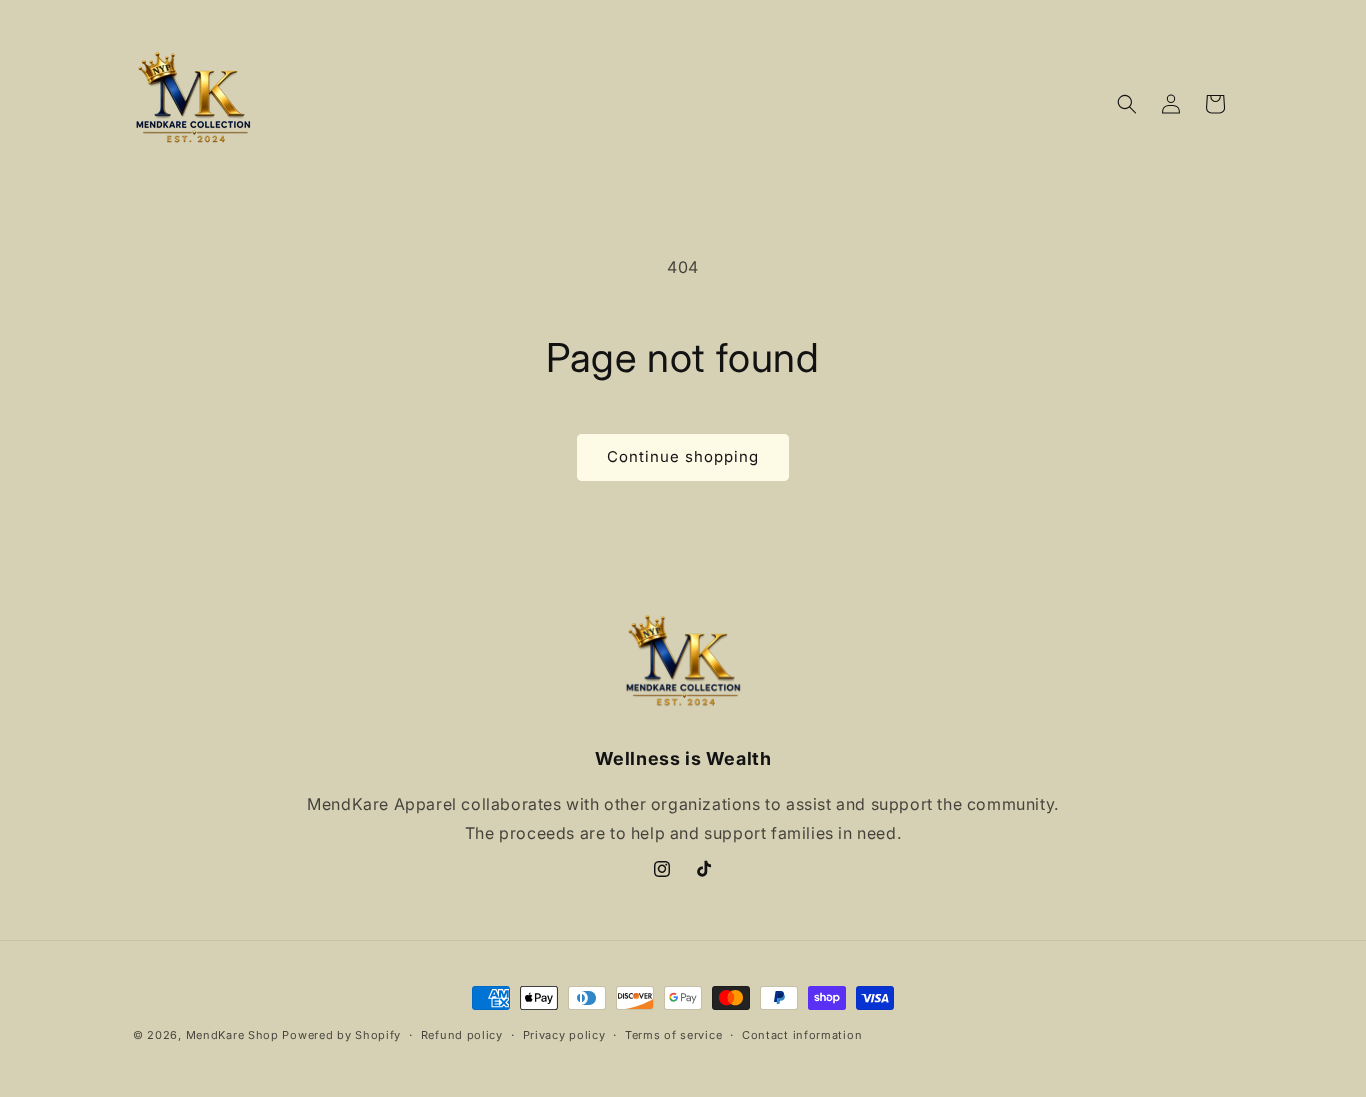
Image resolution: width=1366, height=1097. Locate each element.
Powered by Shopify (341, 1035)
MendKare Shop (234, 1035)
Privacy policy (564, 1035)
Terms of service (673, 1035)
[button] (1127, 104)
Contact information (802, 1035)
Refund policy (462, 1035)
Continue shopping (683, 456)
